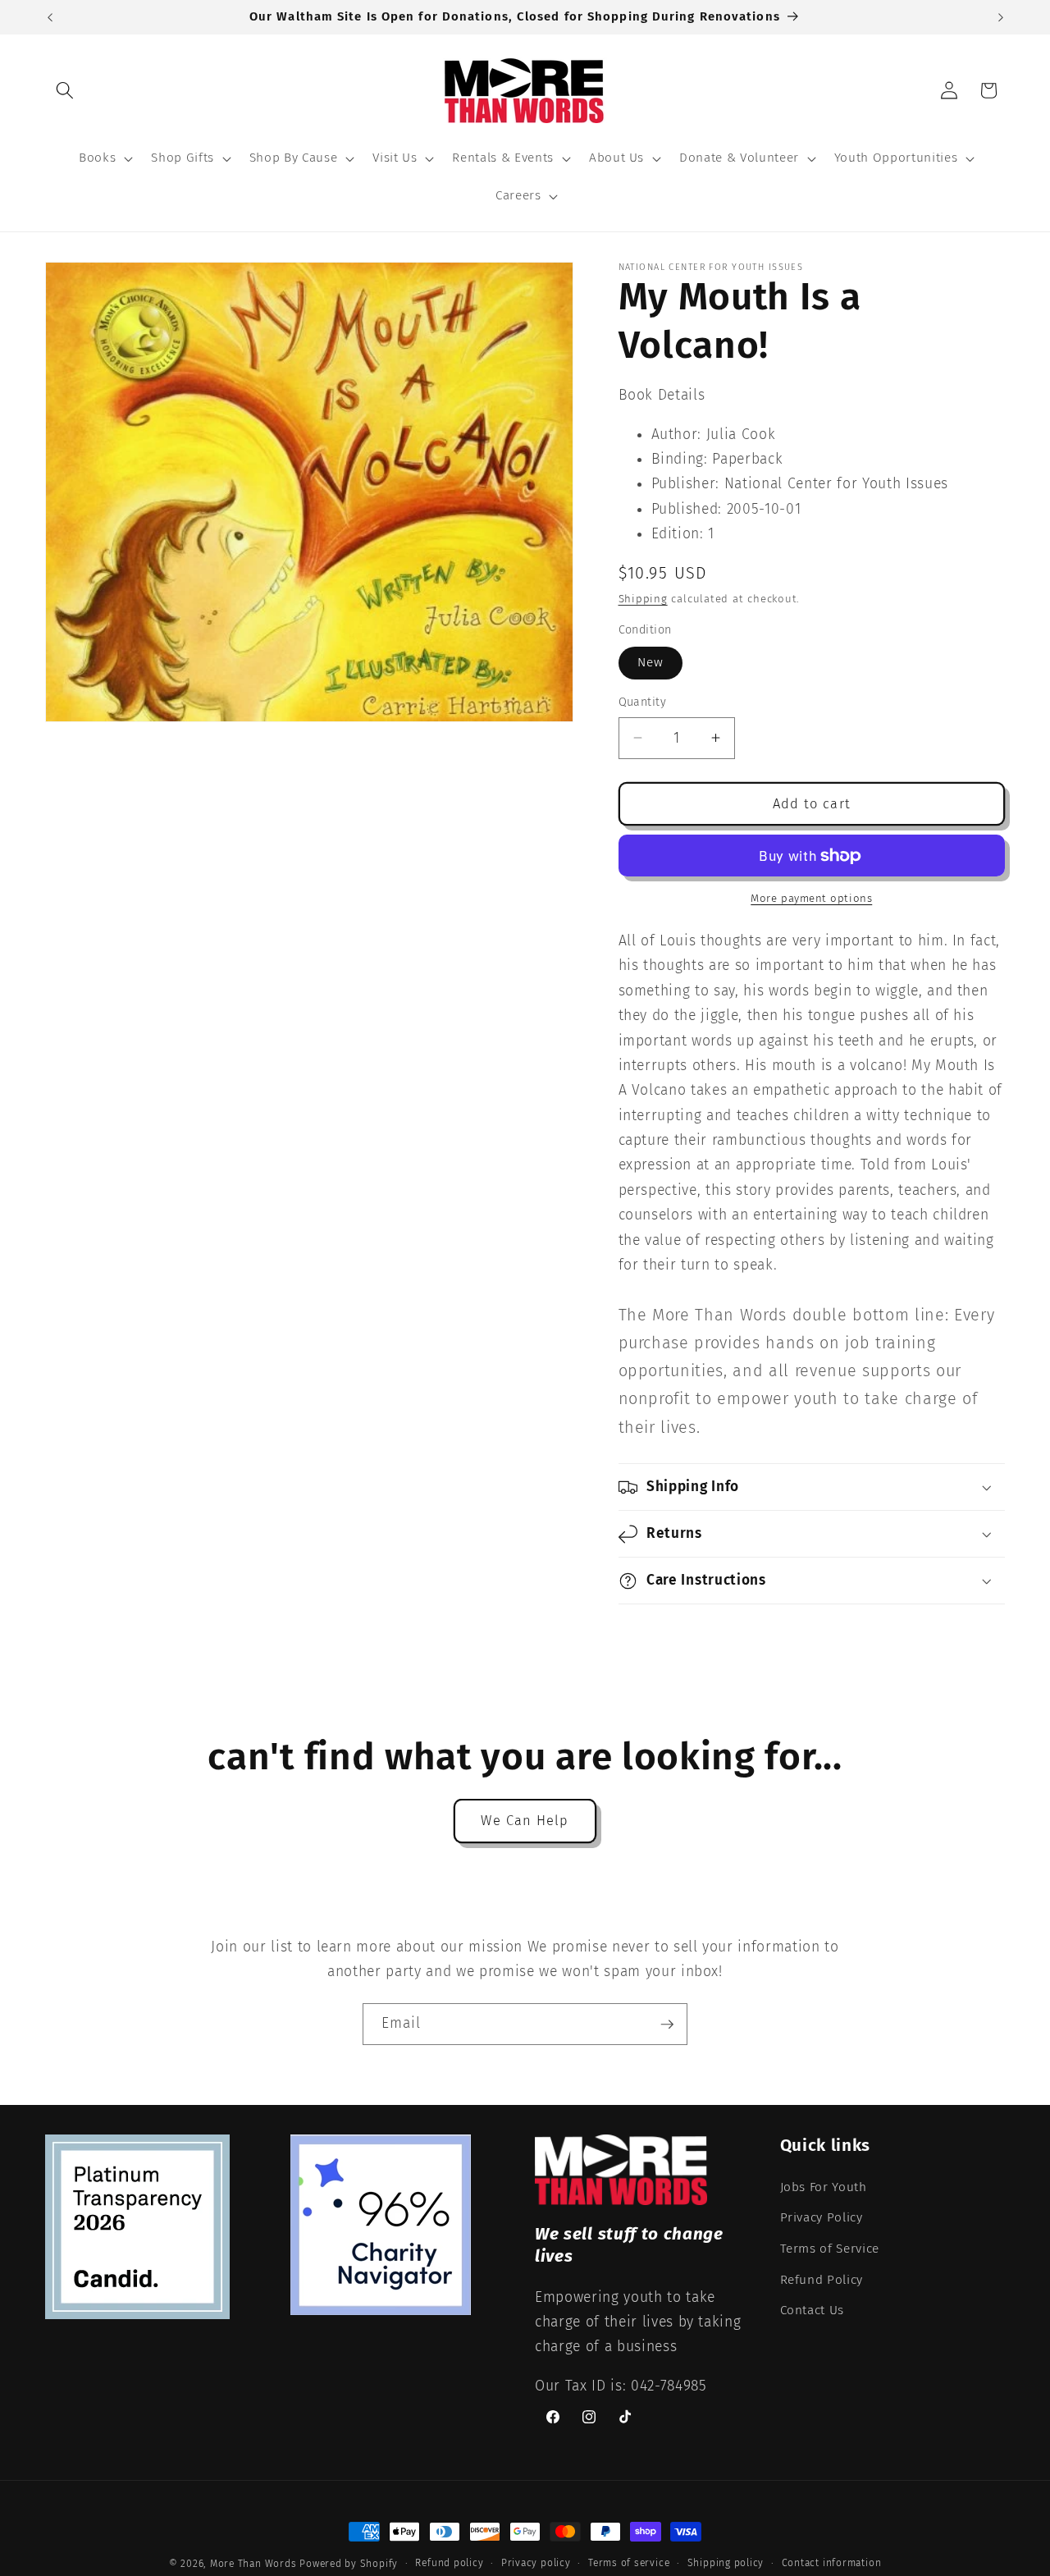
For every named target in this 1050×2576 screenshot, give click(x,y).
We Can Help (525, 1821)
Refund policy (449, 2563)
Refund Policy (822, 2279)
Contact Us (813, 2310)
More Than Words (255, 2564)
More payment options (811, 898)
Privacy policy (536, 2563)
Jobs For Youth (824, 2186)
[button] (65, 90)
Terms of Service (830, 2248)
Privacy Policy (822, 2217)
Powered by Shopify (349, 2564)
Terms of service (629, 2563)
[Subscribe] (667, 2025)
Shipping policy (726, 2563)
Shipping (643, 599)
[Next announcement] (1001, 17)
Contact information (832, 2563)
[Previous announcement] (50, 17)
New (651, 662)
